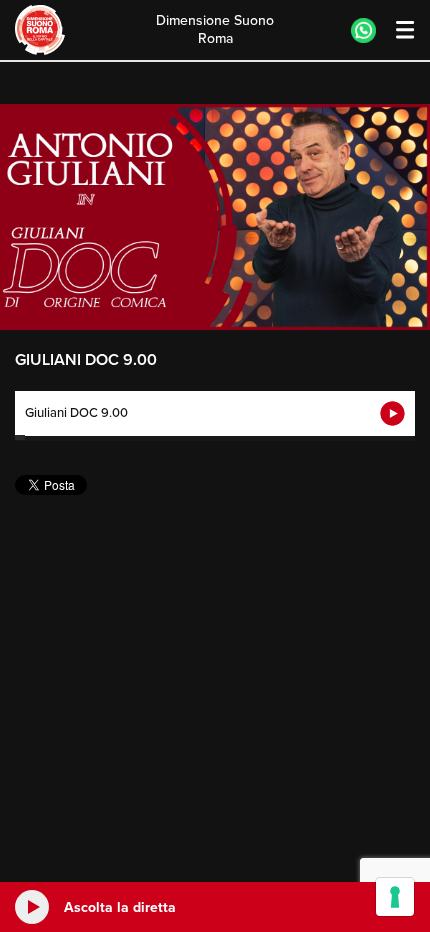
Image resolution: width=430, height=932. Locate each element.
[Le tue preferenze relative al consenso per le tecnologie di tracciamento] (395, 897)
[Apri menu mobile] (395, 30)
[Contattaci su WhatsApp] (363, 30)
